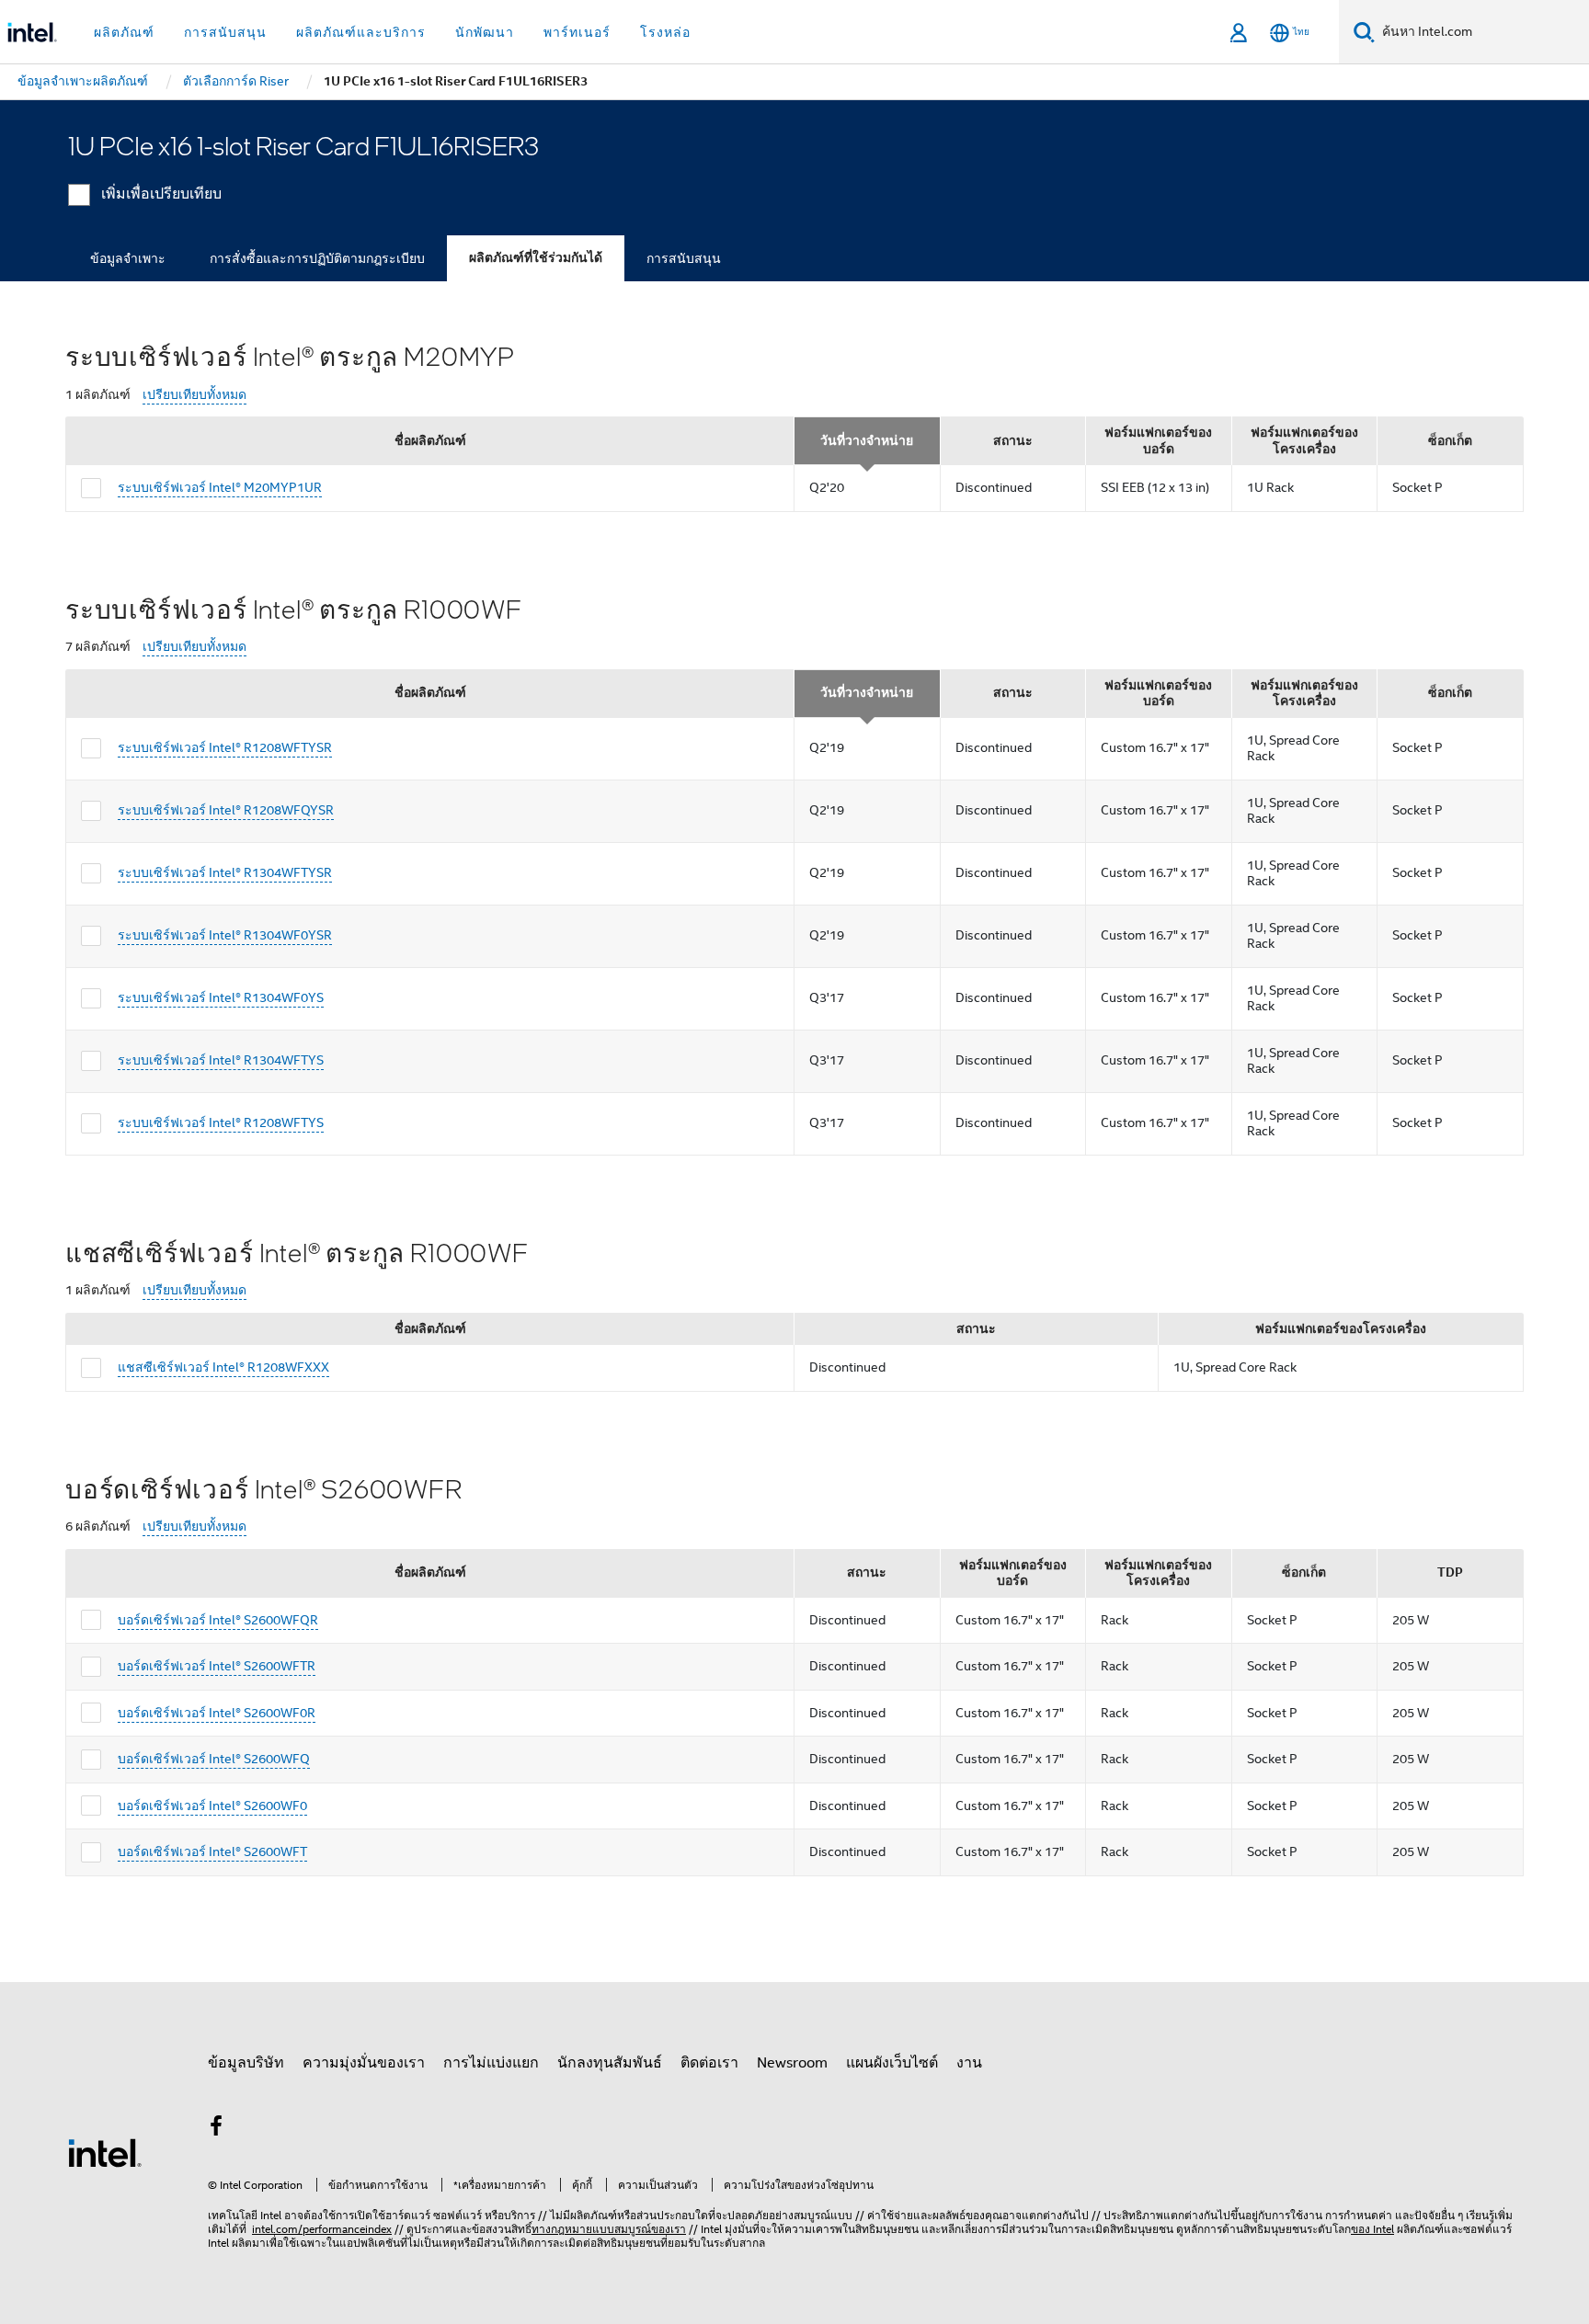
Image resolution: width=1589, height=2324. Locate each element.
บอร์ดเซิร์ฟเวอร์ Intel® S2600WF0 (212, 1806)
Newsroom (792, 2063)
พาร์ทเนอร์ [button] (577, 32)
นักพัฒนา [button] (485, 32)
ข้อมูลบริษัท (246, 2063)
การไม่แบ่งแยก (491, 2063)
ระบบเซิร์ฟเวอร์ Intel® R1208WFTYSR (225, 747)
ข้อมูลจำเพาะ (128, 258)
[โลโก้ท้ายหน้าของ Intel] (105, 2152)
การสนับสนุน (684, 258)
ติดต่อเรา (709, 2063)
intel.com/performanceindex (322, 2229)
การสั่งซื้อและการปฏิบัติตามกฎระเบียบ (317, 258)
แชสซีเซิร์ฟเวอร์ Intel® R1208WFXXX (223, 1367)
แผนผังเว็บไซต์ (892, 2063)
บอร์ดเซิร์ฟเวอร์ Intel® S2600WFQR (218, 1620)
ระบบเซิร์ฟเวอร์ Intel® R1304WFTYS (221, 1060)
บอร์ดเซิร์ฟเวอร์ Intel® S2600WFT (212, 1851)
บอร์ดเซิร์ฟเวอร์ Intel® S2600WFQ (214, 1759)
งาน (969, 2063)
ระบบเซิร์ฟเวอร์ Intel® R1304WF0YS (221, 997)
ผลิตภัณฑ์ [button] (124, 32)
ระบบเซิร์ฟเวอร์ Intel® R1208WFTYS (221, 1122)
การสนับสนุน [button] (225, 32)
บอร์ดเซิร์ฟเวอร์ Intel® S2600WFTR (217, 1666)
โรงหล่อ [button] (665, 32)
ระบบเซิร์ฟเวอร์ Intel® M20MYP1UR (220, 487)
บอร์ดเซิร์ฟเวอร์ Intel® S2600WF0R (217, 1713)
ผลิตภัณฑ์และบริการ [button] (361, 32)
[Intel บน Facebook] (216, 2129)
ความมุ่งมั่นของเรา (364, 2063)
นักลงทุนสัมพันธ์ (610, 2063)
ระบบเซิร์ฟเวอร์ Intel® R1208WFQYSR (226, 810)
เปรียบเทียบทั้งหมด (194, 395)
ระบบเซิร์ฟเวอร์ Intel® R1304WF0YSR (225, 935)
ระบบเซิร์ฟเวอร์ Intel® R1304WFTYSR (225, 872)
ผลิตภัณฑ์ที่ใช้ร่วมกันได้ (536, 258)
